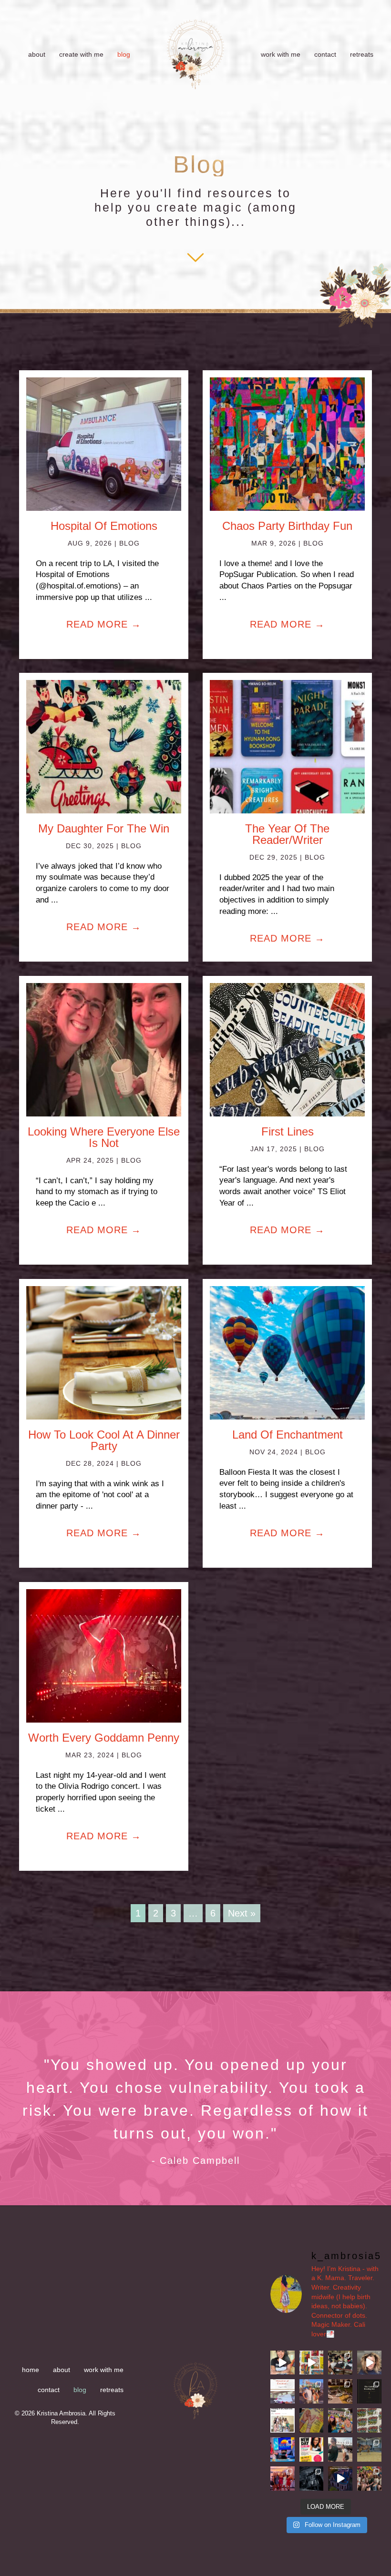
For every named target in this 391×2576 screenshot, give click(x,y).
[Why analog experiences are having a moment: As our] (283, 2363)
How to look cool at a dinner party (104, 1440)
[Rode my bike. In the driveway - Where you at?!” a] (340, 2391)
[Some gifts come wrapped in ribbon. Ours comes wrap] (369, 2391)
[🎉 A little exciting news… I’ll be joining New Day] (312, 2449)
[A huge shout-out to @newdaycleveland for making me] (283, 2449)
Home (31, 2370)
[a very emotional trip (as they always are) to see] (340, 2363)
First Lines (288, 1131)
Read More (104, 624)
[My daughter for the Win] (104, 746)
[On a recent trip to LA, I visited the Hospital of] (283, 2391)
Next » (242, 1913)
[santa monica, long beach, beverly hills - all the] (312, 2391)
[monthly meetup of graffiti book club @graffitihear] (369, 2479)
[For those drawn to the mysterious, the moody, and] (312, 2479)
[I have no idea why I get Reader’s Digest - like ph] (312, 2420)
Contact (325, 54)
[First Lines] (287, 1049)
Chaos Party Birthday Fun (287, 526)
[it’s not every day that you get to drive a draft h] (369, 2449)
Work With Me (281, 54)
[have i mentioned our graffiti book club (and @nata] (283, 2420)
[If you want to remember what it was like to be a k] (312, 2363)
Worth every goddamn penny (104, 1738)
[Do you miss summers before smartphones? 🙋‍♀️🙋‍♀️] (369, 2363)
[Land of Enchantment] (287, 1352)
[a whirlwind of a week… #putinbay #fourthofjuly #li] (283, 2479)
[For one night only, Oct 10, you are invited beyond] (340, 2479)
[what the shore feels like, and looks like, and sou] (340, 2449)
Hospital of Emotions (104, 526)
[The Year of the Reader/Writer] (287, 746)
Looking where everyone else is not (104, 1137)
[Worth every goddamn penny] (104, 1655)
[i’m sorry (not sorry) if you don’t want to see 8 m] (340, 2420)
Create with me (81, 54)
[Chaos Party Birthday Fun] (287, 443)
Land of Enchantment (288, 1435)
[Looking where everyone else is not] (104, 1049)
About (37, 54)
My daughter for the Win (104, 828)
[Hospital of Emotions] (104, 443)
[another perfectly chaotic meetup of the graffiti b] (369, 2420)
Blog (124, 54)
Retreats (362, 54)
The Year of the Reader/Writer (287, 834)
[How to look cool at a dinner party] (104, 1352)
